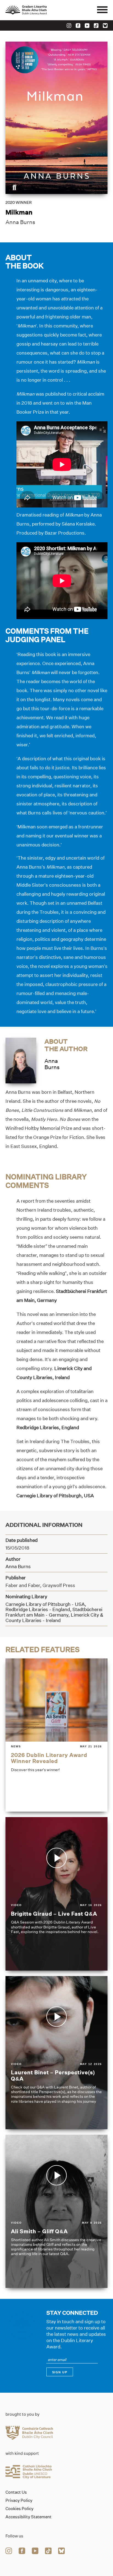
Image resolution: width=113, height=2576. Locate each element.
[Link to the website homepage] (38, 10)
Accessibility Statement (29, 2517)
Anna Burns (20, 222)
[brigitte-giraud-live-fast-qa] (56, 1894)
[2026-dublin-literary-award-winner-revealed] (56, 1735)
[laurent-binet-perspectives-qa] (56, 2053)
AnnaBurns (52, 1064)
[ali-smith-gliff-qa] (56, 2211)
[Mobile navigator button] (102, 10)
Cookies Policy (19, 2509)
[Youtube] (87, 26)
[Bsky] (105, 26)
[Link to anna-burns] (21, 1060)
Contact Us (16, 2492)
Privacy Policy (19, 2500)
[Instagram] (69, 26)
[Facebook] (78, 26)
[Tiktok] (96, 26)
